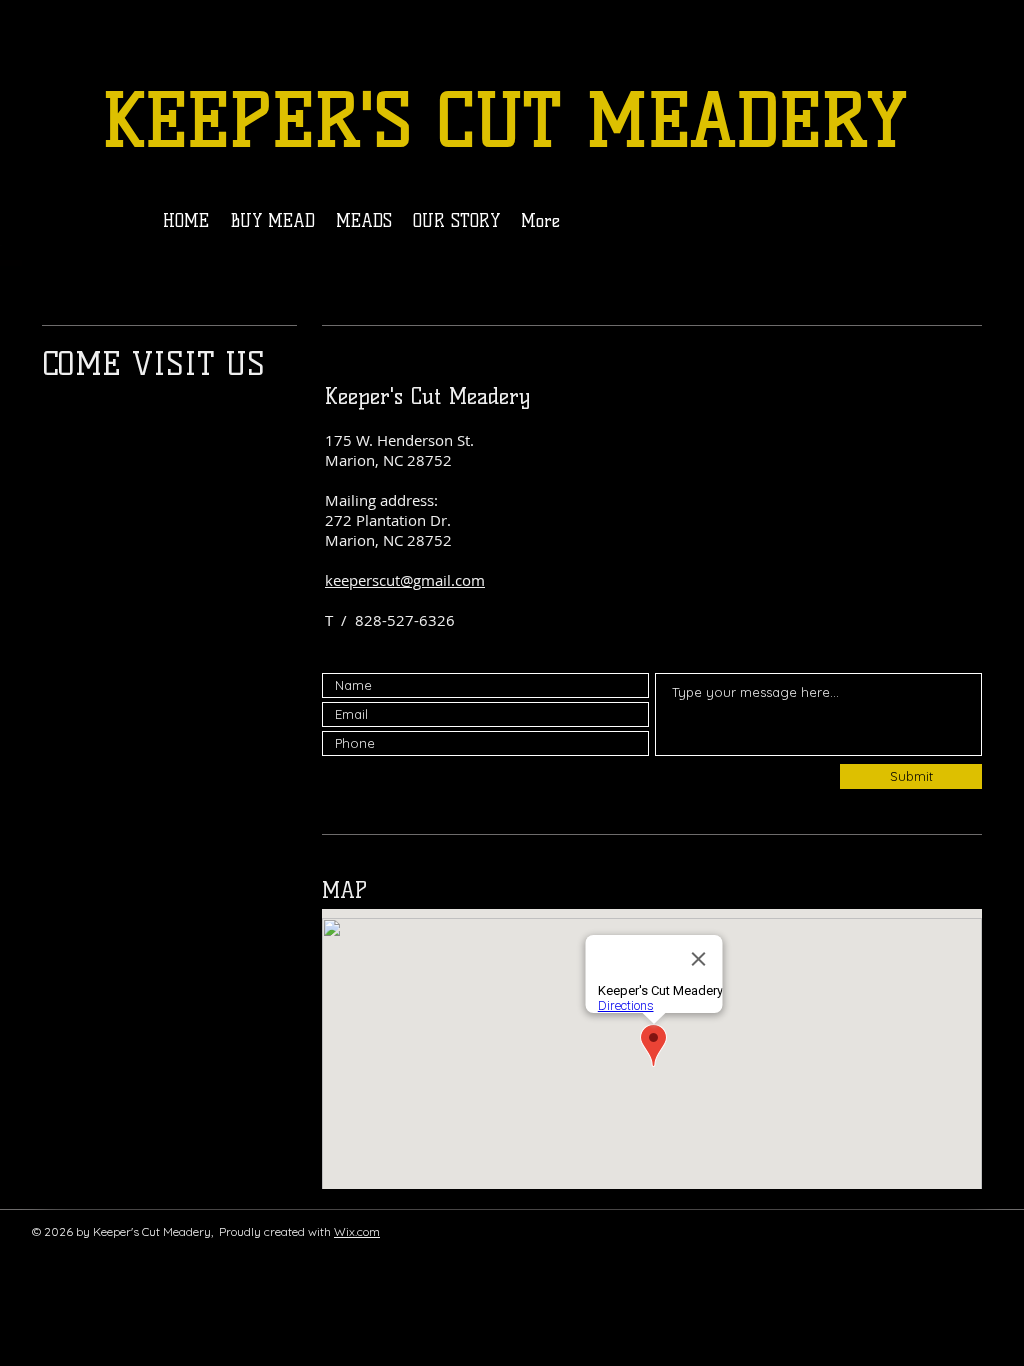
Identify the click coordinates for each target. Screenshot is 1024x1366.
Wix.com (357, 1231)
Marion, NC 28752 (388, 460)
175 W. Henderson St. (399, 440)
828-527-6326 (405, 620)
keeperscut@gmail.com (405, 580)
